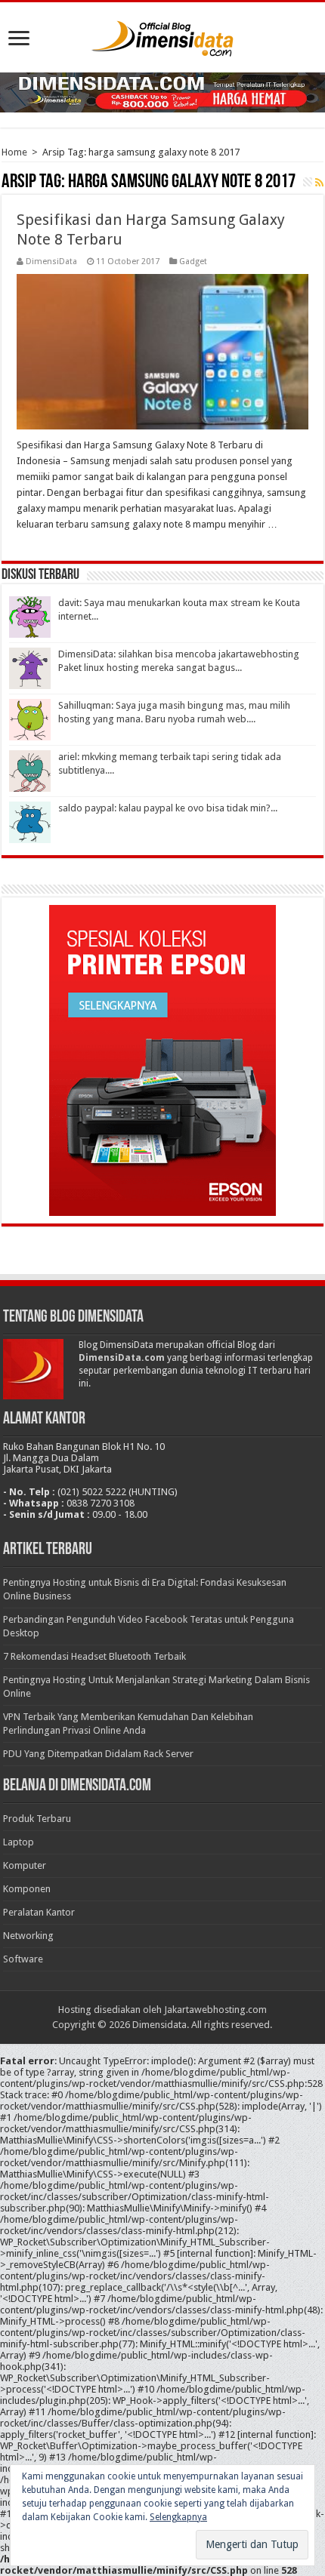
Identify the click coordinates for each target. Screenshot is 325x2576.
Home (14, 152)
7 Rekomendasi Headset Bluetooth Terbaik (94, 1656)
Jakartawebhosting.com (215, 2010)
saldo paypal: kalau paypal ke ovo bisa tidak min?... (168, 808)
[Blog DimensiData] (162, 35)
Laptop (19, 1842)
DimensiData (51, 262)
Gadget (193, 262)
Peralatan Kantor (39, 1912)
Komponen (27, 1889)
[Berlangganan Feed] (319, 183)
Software (23, 1959)
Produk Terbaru (37, 1819)
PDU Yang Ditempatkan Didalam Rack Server (98, 1754)
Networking (28, 1936)
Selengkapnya (178, 2517)
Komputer (25, 1865)
